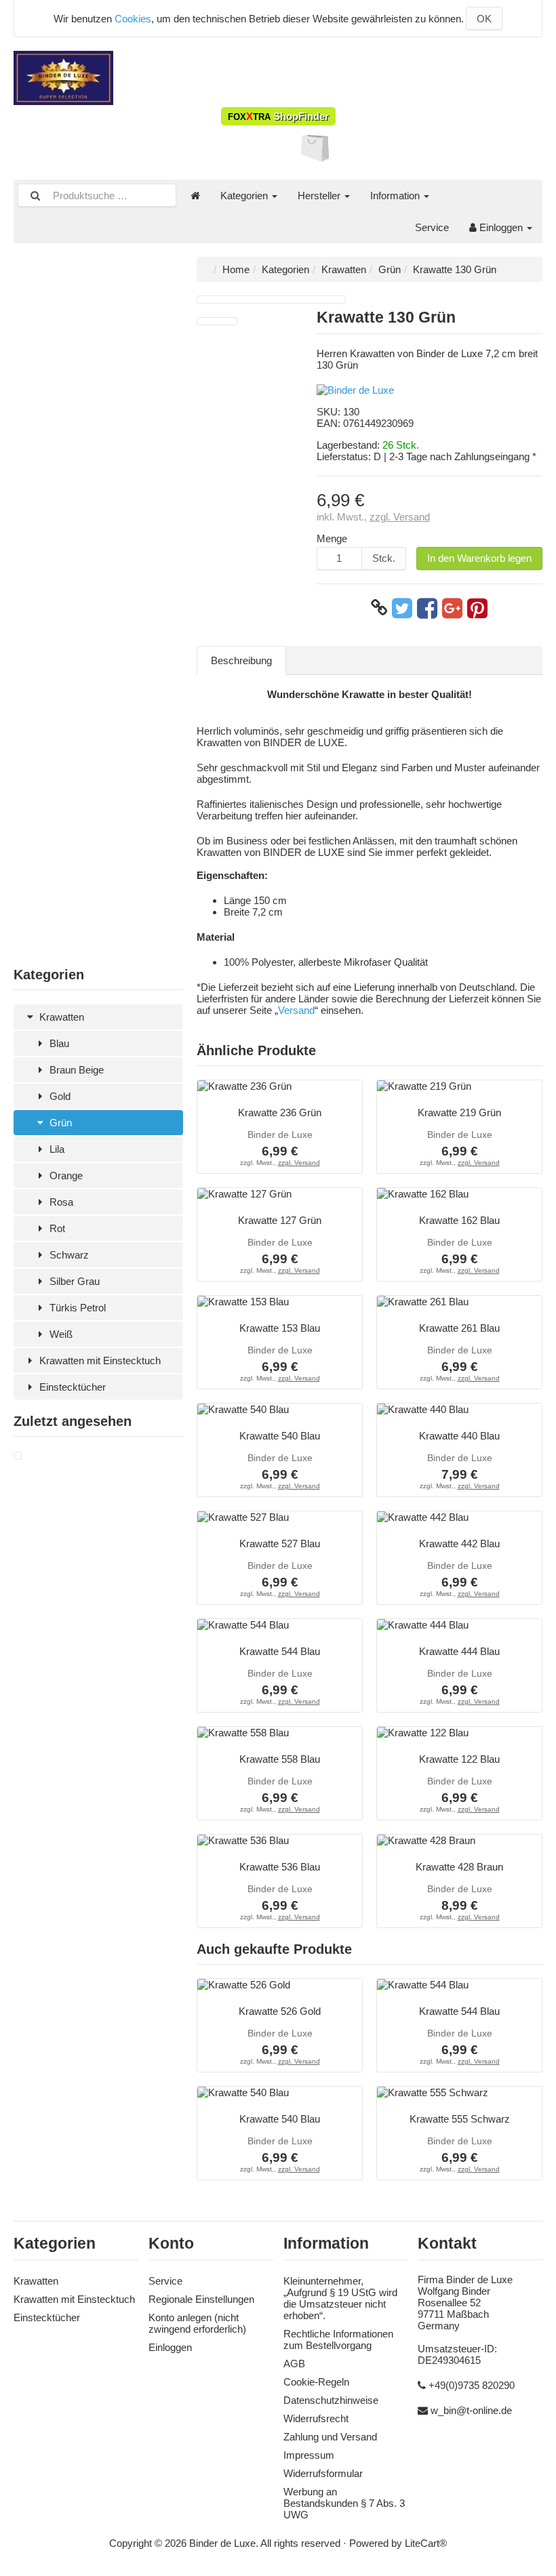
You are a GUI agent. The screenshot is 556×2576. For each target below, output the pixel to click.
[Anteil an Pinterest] (477, 608)
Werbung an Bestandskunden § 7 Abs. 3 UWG (344, 2503)
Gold (59, 1096)
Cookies (133, 19)
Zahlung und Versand (330, 2437)
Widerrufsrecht (316, 2418)
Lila (56, 1149)
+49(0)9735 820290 (472, 2385)
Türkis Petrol (76, 1308)
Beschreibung (241, 660)
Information (396, 196)
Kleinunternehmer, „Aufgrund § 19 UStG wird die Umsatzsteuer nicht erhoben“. (340, 2298)
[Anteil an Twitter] (402, 608)
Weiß (60, 1334)
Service (432, 227)
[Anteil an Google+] (452, 608)
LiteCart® (426, 2543)
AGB (294, 2364)
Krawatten (60, 1017)
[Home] (195, 196)
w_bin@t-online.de (471, 2410)
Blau (58, 1043)
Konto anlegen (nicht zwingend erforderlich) (197, 2323)
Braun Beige (75, 1070)
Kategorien (245, 196)
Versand (296, 1010)
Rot (56, 1228)
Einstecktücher (71, 1387)
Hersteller (320, 196)
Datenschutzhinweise (331, 2400)
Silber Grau (73, 1281)
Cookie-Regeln (316, 2382)
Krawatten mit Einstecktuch (99, 1361)
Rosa (60, 1202)
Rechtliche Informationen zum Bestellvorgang (338, 2339)
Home (236, 269)
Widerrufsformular (323, 2473)
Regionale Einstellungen (201, 2299)
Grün (59, 1123)
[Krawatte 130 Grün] (18, 1456)
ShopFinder (278, 116)
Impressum (309, 2455)
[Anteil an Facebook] (427, 608)
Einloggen (501, 227)
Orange (65, 1175)
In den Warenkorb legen (479, 558)
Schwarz (68, 1255)
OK (484, 19)
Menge (332, 538)
